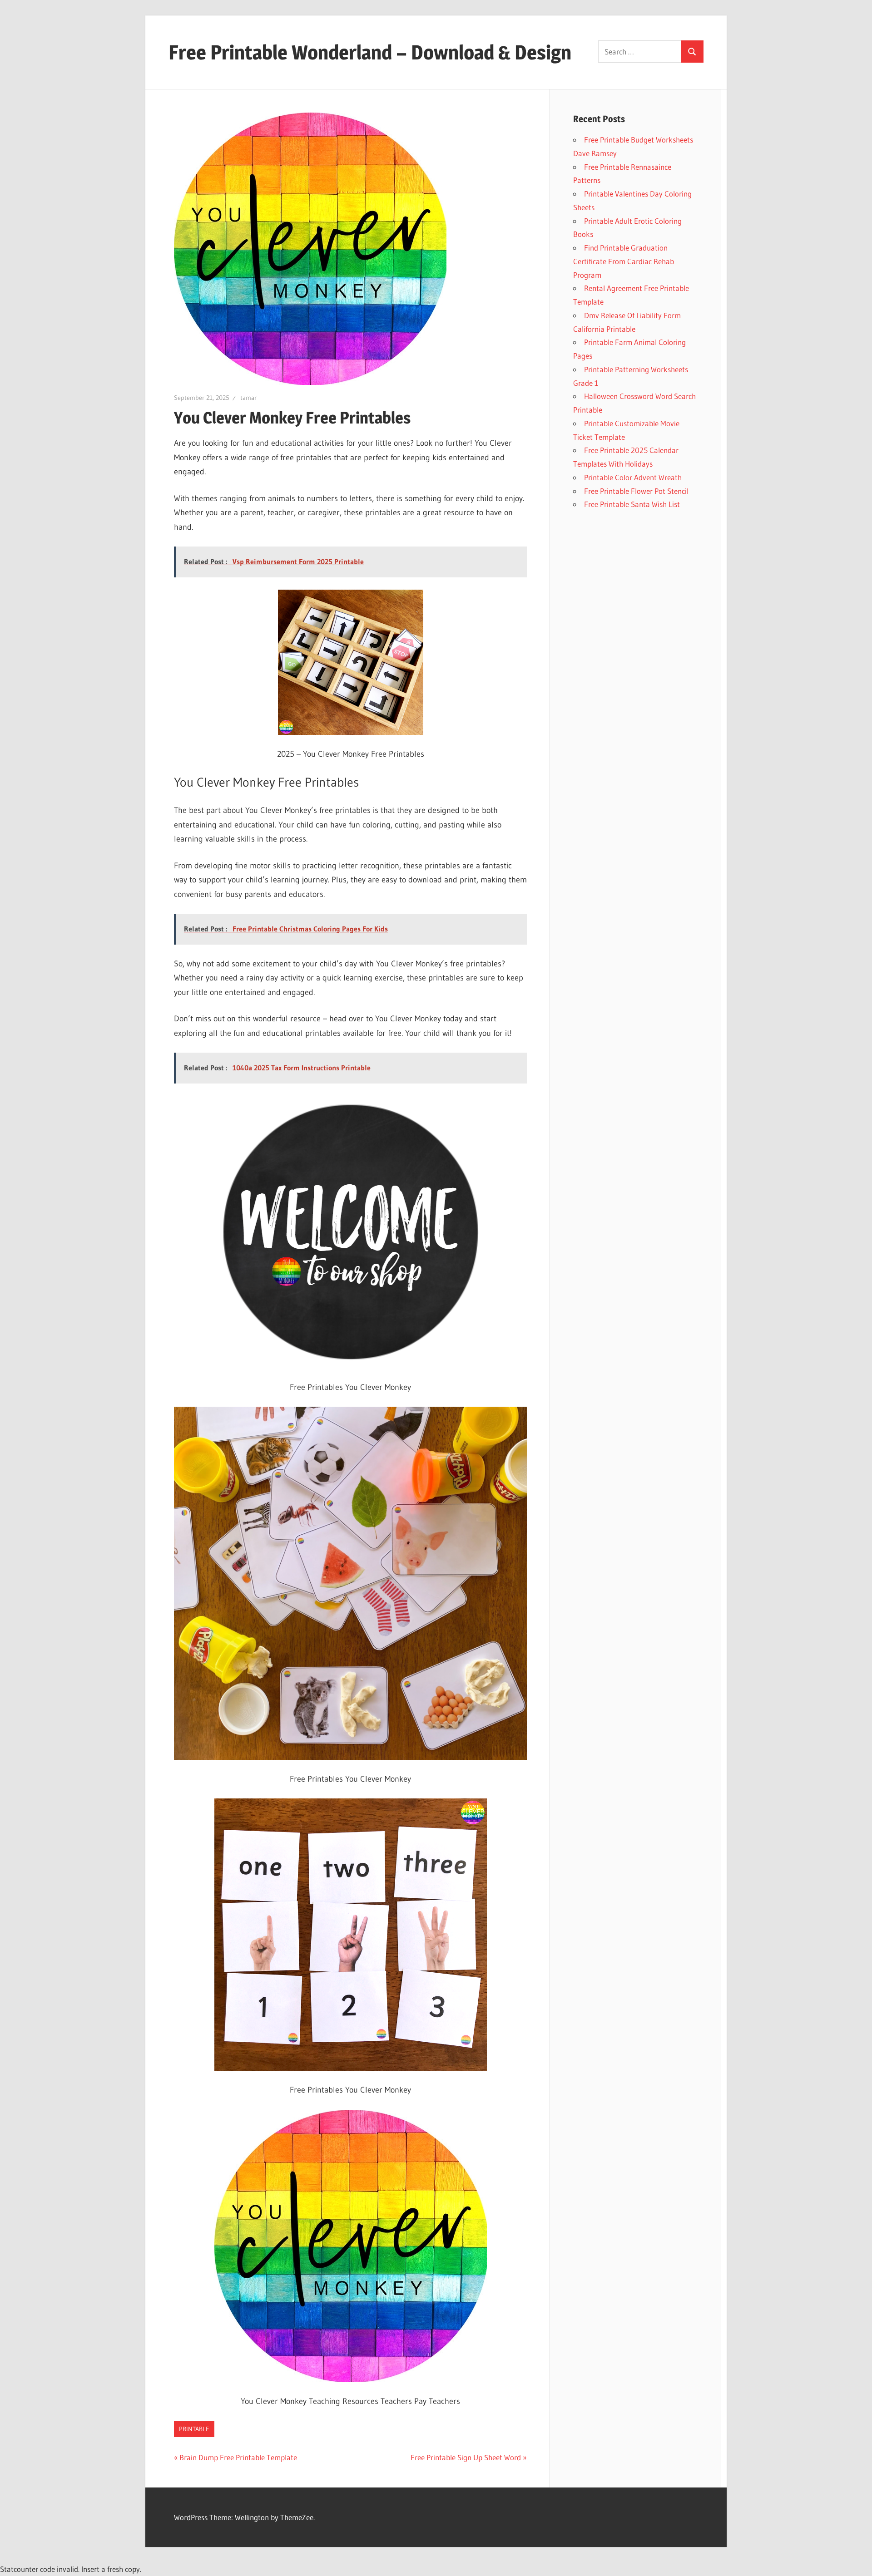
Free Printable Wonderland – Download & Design (370, 52)
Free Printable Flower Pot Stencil (636, 491)
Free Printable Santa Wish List (632, 504)
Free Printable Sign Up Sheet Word (466, 2457)
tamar (248, 398)
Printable (194, 2429)
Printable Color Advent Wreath (633, 477)
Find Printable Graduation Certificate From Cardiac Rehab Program (624, 261)
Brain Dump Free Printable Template (238, 2457)
